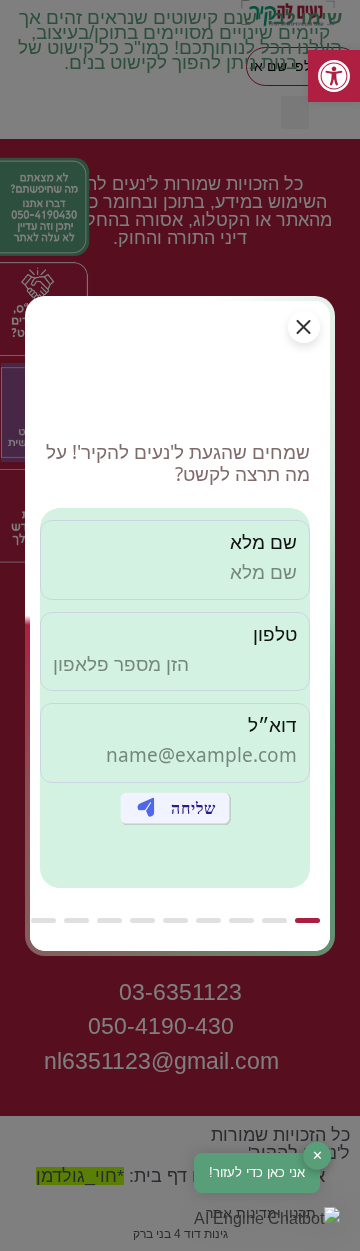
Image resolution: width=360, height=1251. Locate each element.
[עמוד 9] (43, 920)
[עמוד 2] (274, 920)
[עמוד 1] (307, 920)
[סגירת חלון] (304, 327)
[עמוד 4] (208, 920)
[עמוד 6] (142, 920)
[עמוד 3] (241, 920)
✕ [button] (317, 1155)
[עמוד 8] (76, 920)
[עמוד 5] (175, 920)
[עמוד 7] (109, 920)
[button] (267, 1219)
